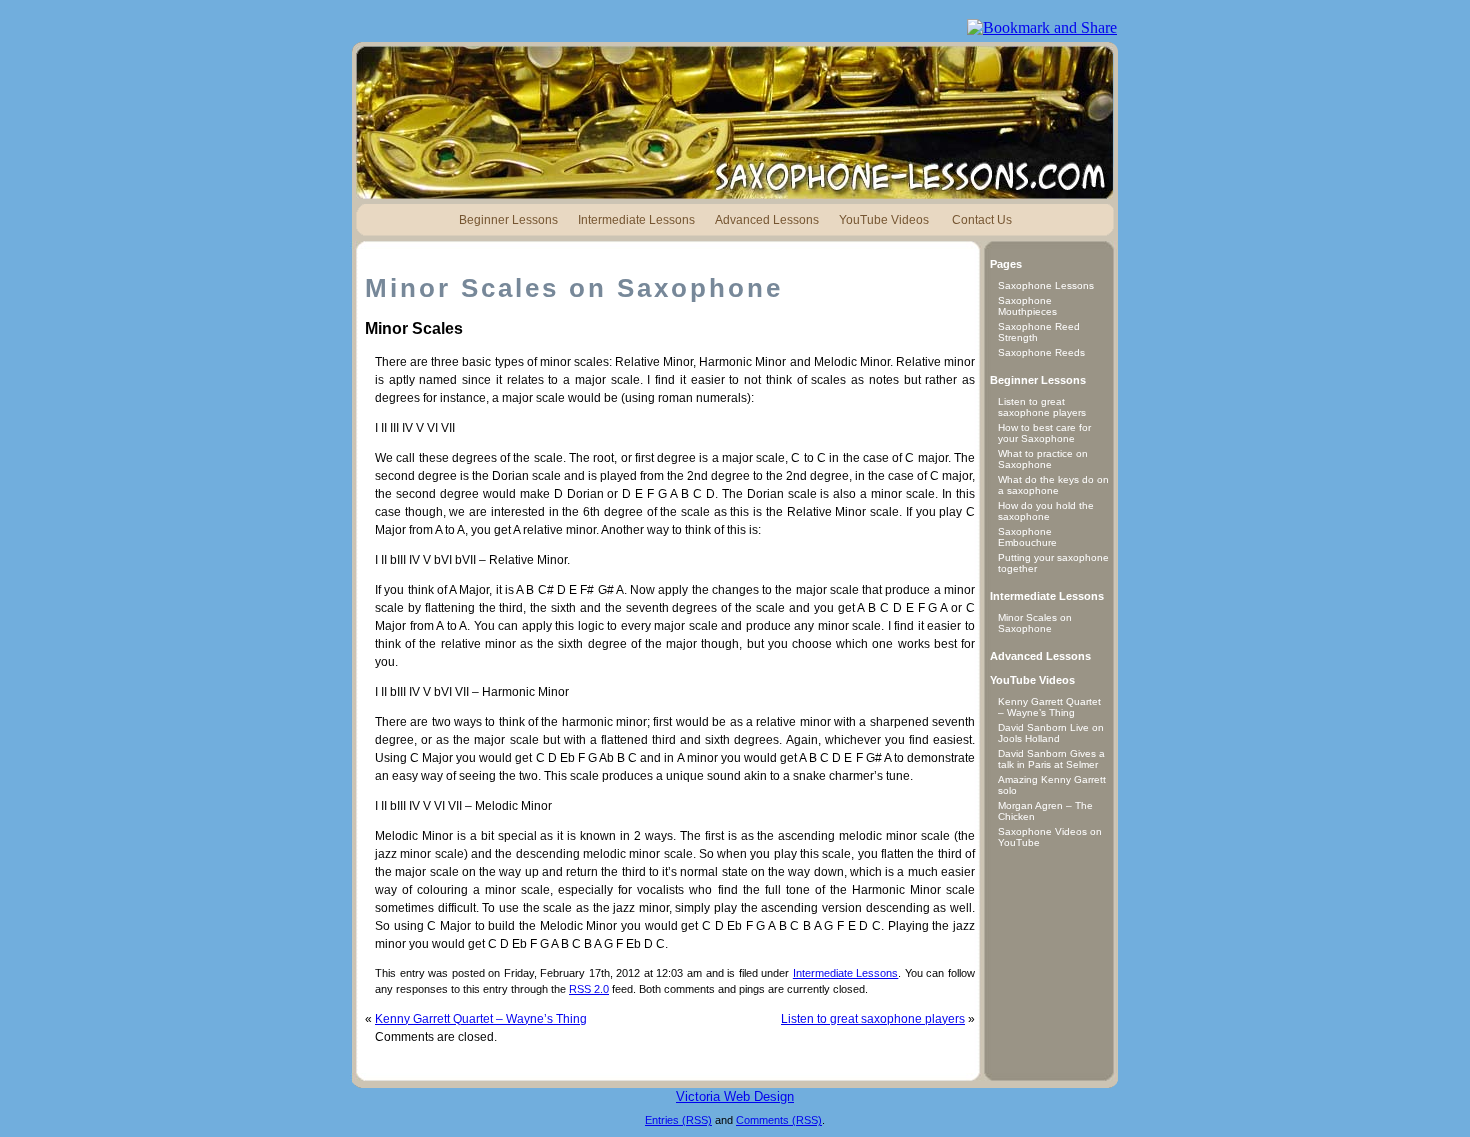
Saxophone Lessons (1046, 285)
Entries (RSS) (678, 1120)
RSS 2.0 (589, 989)
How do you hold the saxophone (1046, 511)
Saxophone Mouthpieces (1027, 306)
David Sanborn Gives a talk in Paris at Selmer (1051, 759)
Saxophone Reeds (1041, 352)
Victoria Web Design (735, 1096)
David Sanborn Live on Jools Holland (1051, 733)
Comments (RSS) (779, 1120)
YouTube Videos (884, 220)
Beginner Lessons (508, 220)
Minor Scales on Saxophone (1035, 623)
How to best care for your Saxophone (1044, 433)
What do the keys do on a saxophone (1053, 485)
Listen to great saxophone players (873, 1019)
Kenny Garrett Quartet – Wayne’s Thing (481, 1019)
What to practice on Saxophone (1043, 459)
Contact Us (982, 220)
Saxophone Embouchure (1027, 537)
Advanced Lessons (767, 220)
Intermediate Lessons (636, 220)
